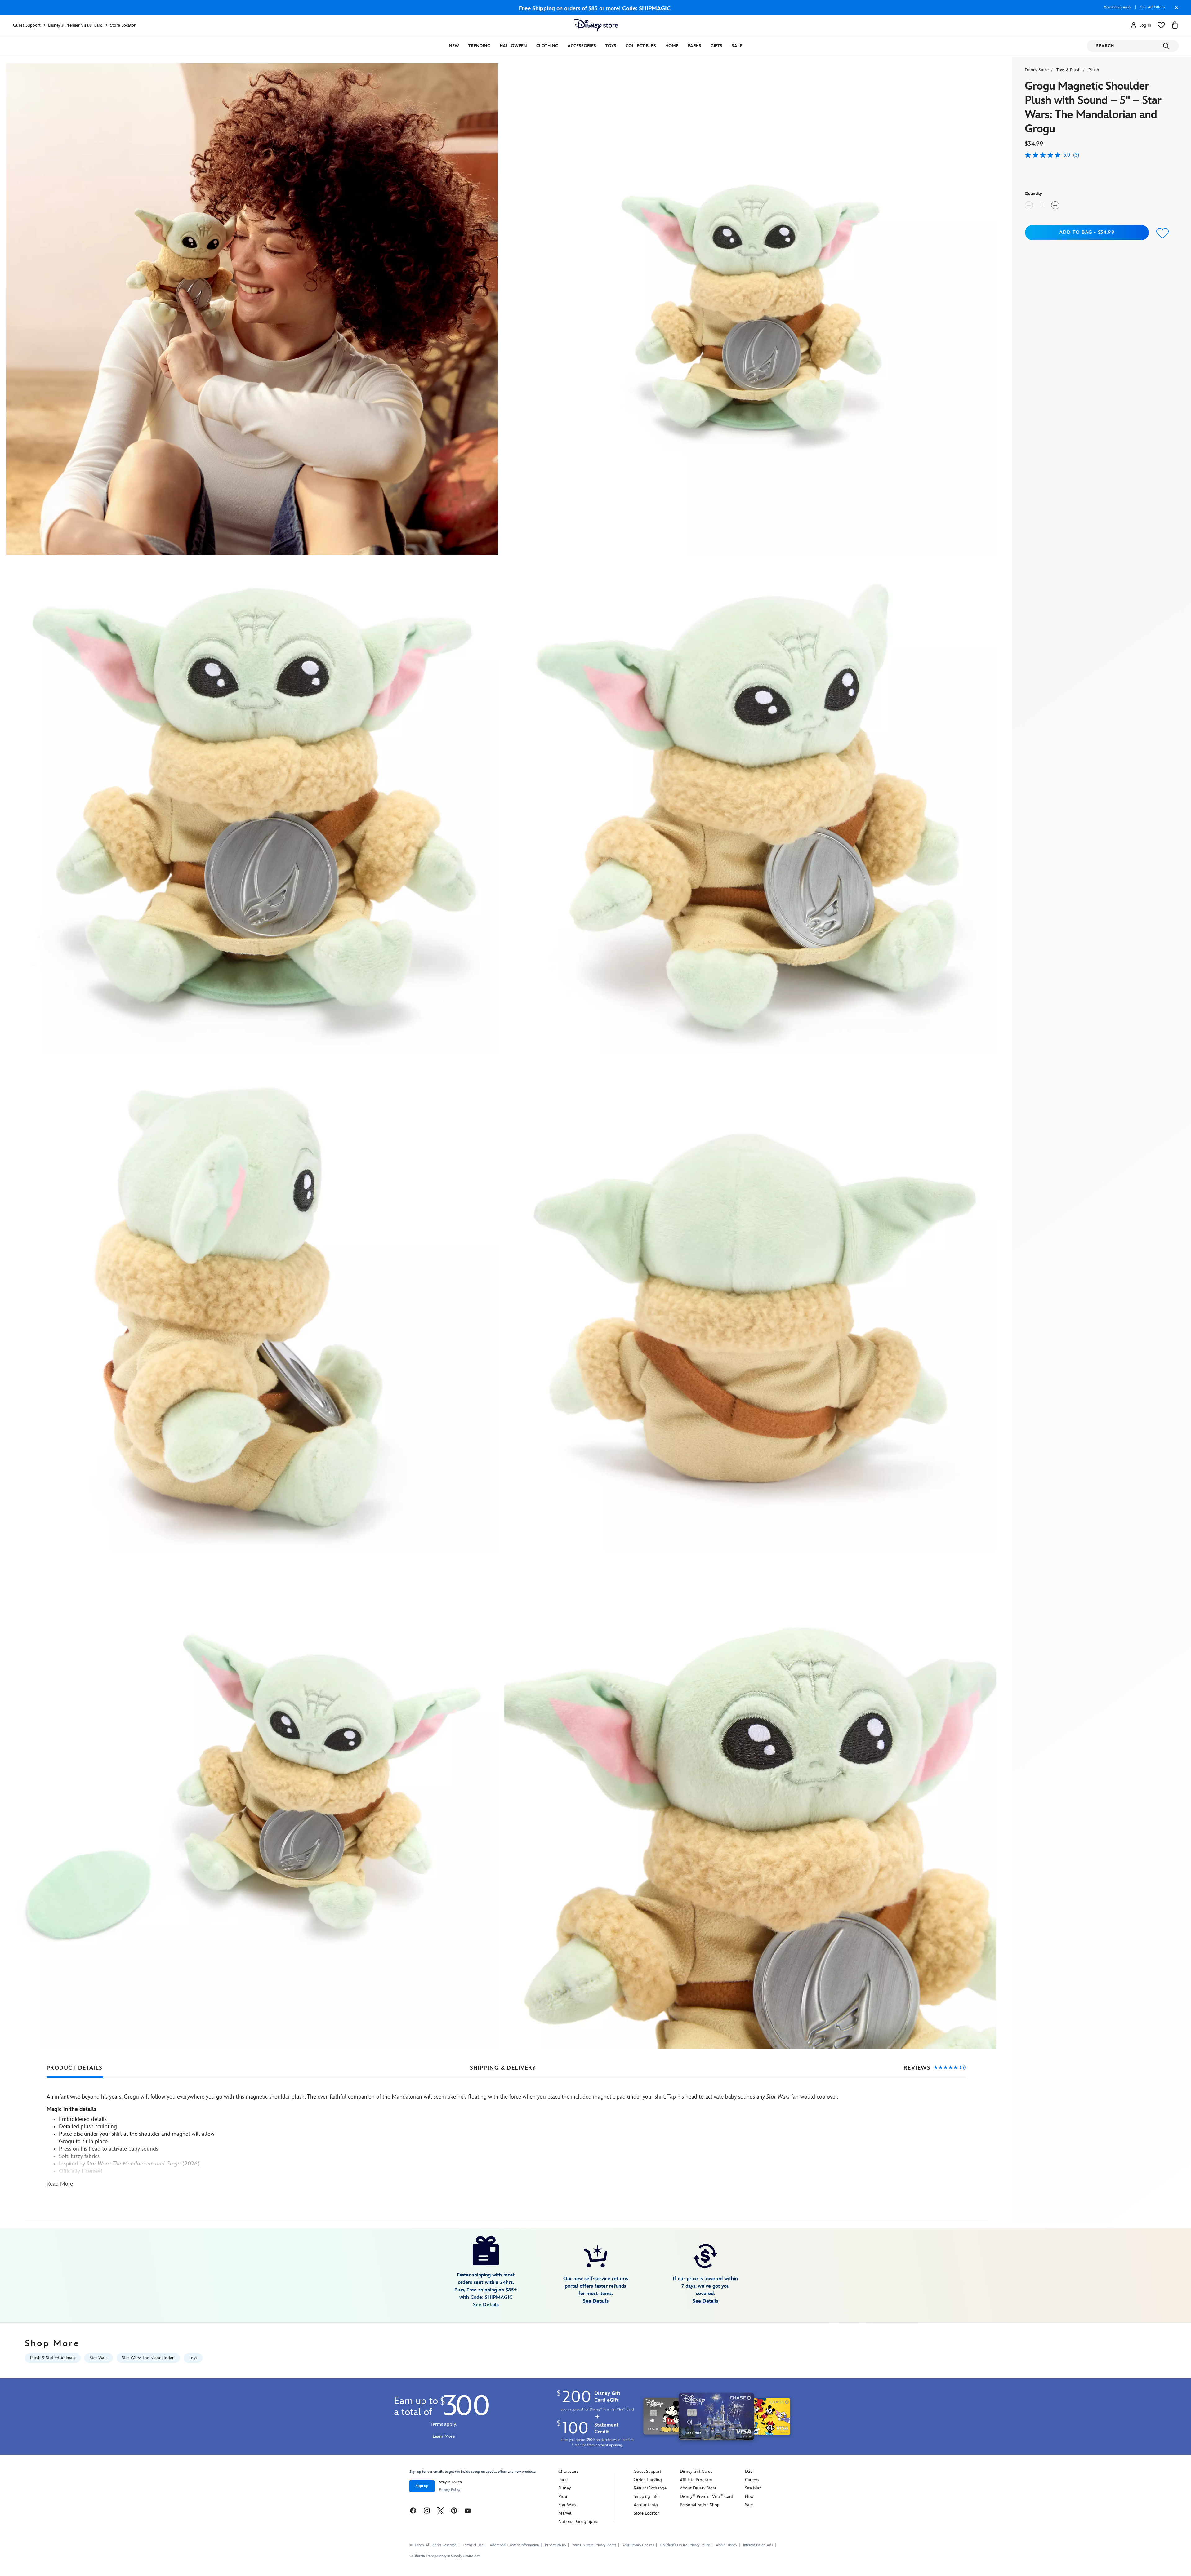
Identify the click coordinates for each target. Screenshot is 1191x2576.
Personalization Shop (700, 2505)
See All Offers (1153, 7)
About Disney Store (698, 2488)
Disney (564, 2488)
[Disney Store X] (440, 2510)
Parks (694, 46)
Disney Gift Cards (696, 2471)
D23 (749, 2471)
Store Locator (123, 25)
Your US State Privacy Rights (594, 2545)
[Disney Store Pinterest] (454, 2510)
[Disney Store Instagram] (427, 2510)
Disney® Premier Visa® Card (75, 25)
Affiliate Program (696, 2480)
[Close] (1175, 11)
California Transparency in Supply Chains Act (444, 2556)
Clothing (547, 46)
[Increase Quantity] (1055, 205)
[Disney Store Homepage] (596, 25)
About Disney (726, 2545)
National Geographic (578, 2522)
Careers (752, 2480)
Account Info (646, 2505)
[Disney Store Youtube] (468, 2510)
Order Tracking (648, 2480)
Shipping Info (646, 2496)
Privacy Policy (450, 2490)
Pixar (563, 2496)
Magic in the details (71, 2109)
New (454, 46)
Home (672, 46)
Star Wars (567, 2505)
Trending (479, 46)
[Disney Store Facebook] (413, 2510)
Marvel (565, 2513)
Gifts (716, 46)
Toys (611, 46)
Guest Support (27, 25)
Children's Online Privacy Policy (685, 2545)
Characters (568, 2471)
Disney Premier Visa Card (707, 2496)
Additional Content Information (514, 2545)
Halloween (513, 46)
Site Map (753, 2488)
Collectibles (641, 46)
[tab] (75, 2068)
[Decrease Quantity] (1029, 205)
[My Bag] (1175, 25)
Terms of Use (473, 2545)
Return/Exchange (650, 2488)
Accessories (582, 46)
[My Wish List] (1161, 25)
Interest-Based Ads (758, 2545)
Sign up (422, 2486)
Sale (737, 46)
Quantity (1033, 194)
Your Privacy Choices (638, 2545)
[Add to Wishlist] (1163, 233)
